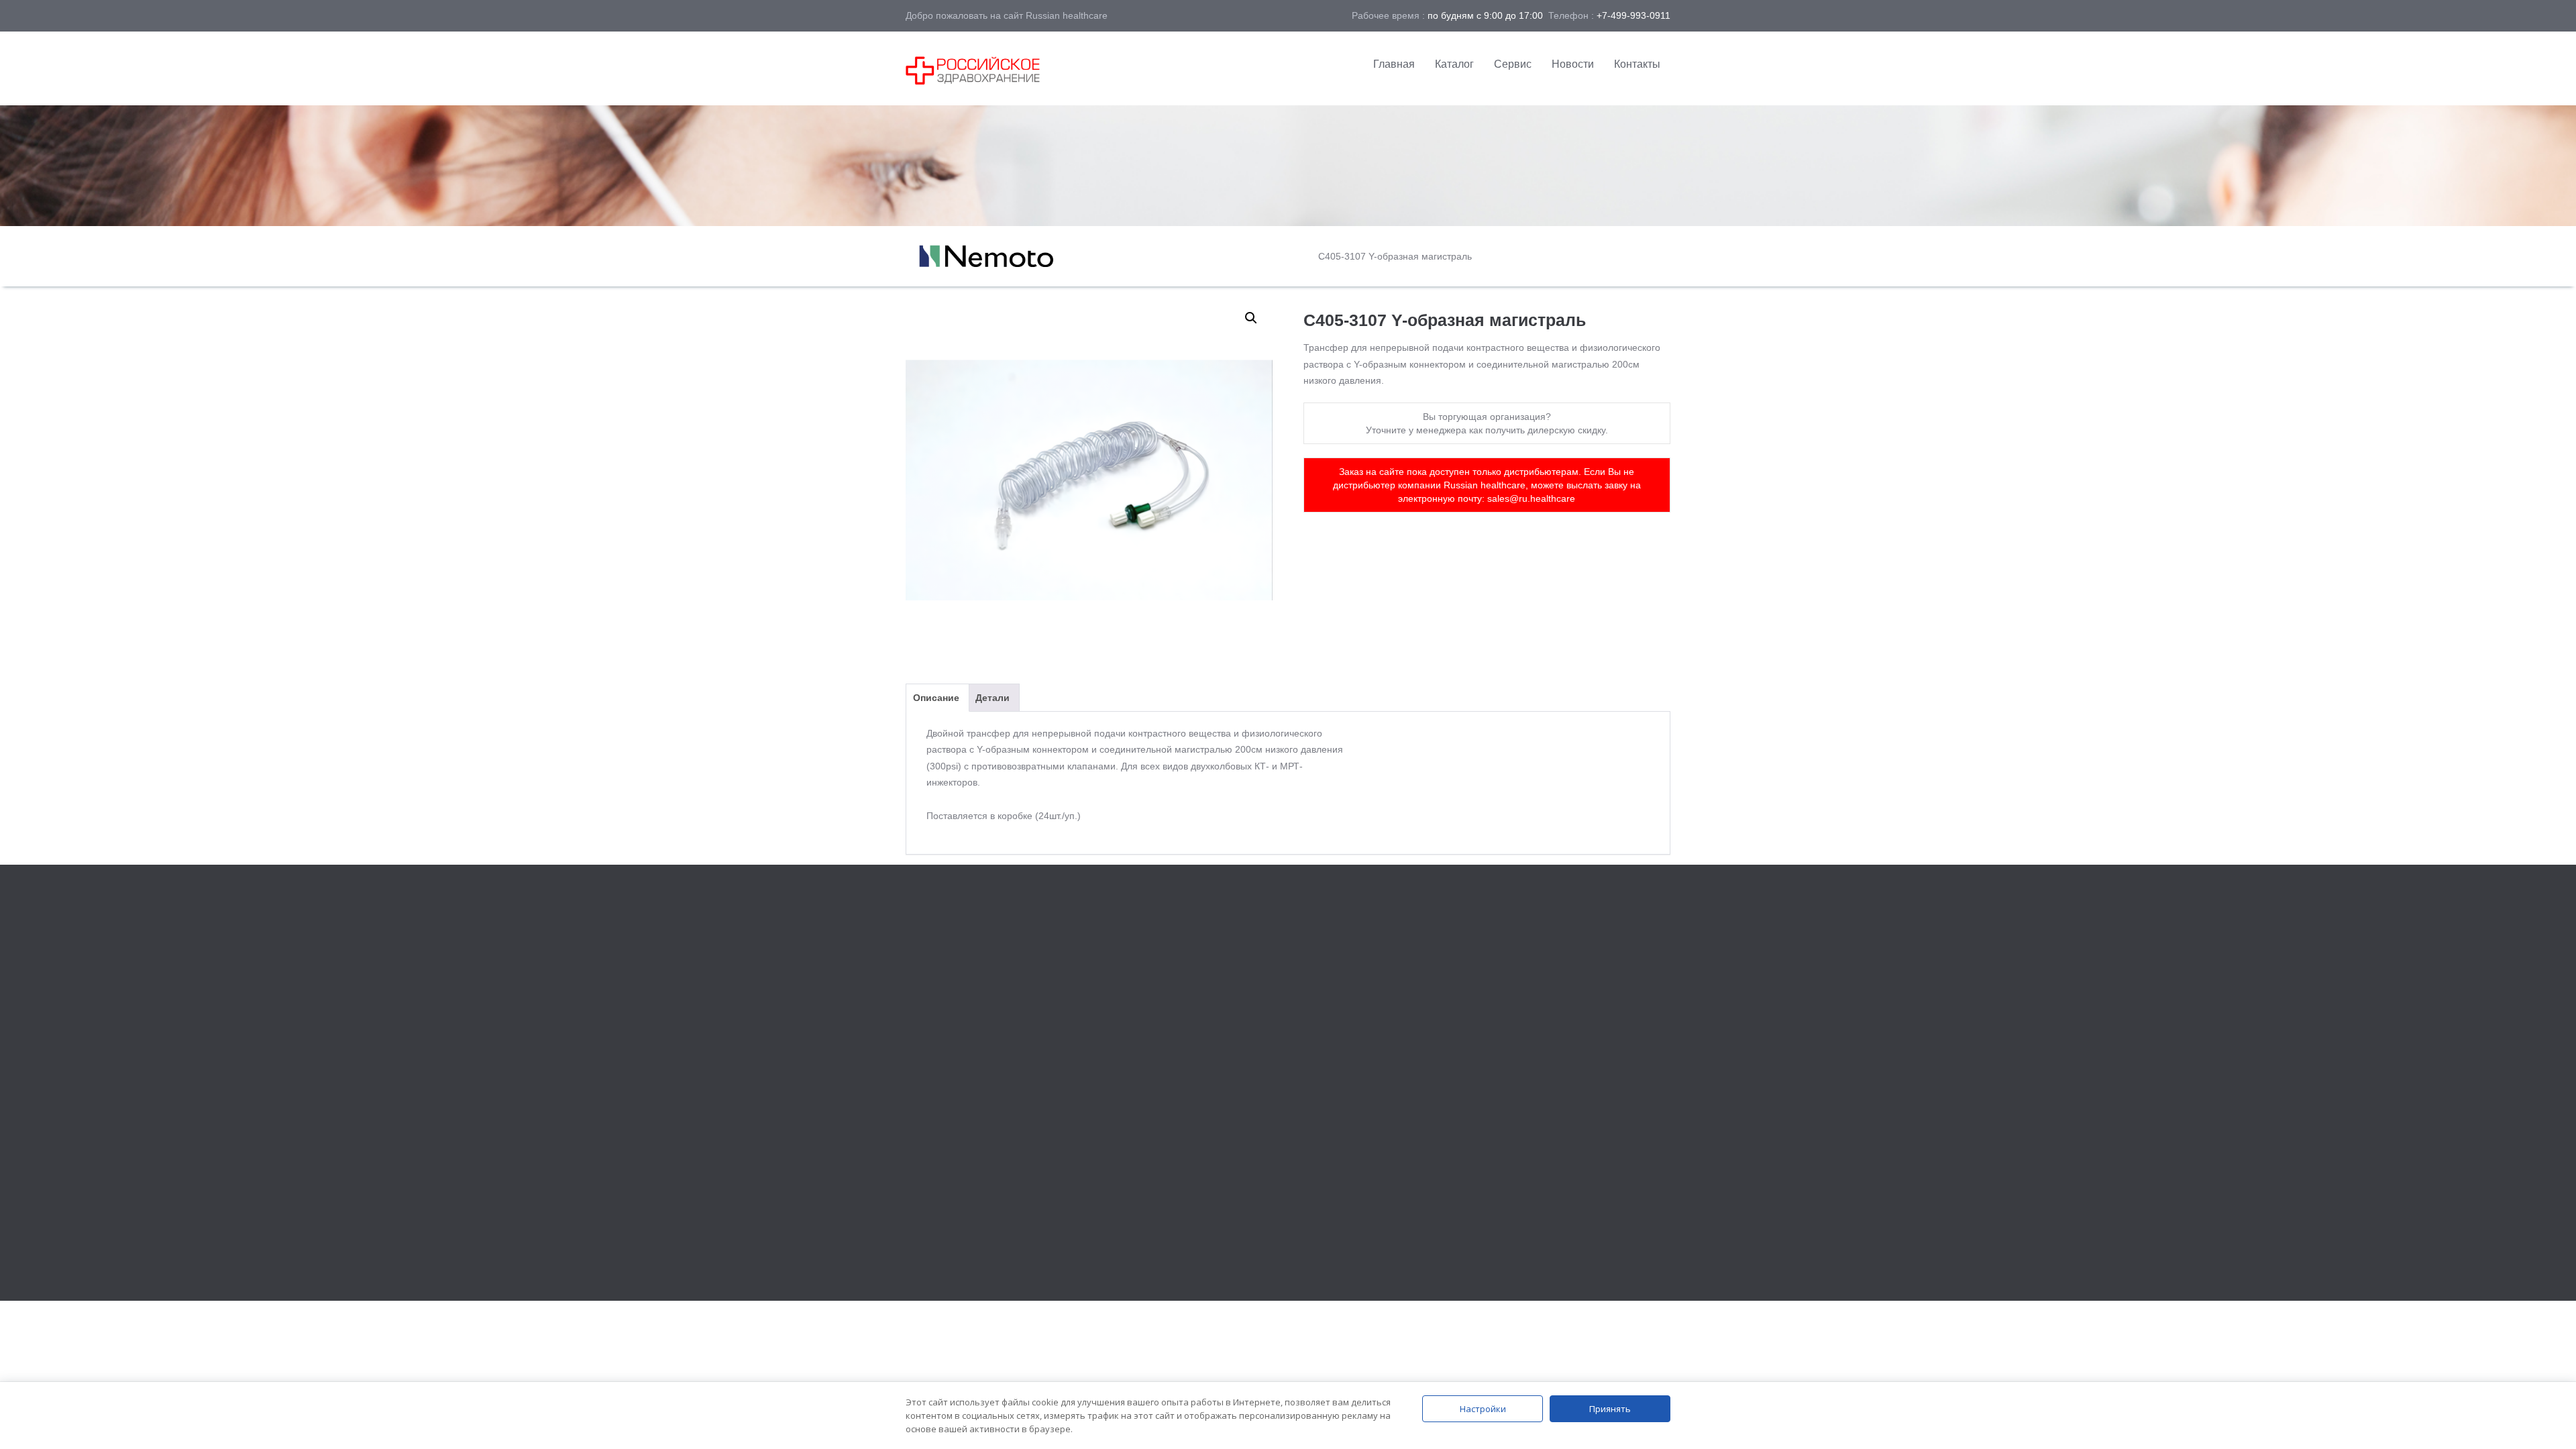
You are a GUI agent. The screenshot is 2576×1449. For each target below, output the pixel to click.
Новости (1573, 64)
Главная (1394, 64)
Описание (936, 698)
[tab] (936, 698)
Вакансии (1515, 1041)
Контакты (1637, 64)
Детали (992, 698)
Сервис (1513, 64)
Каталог (1454, 64)
